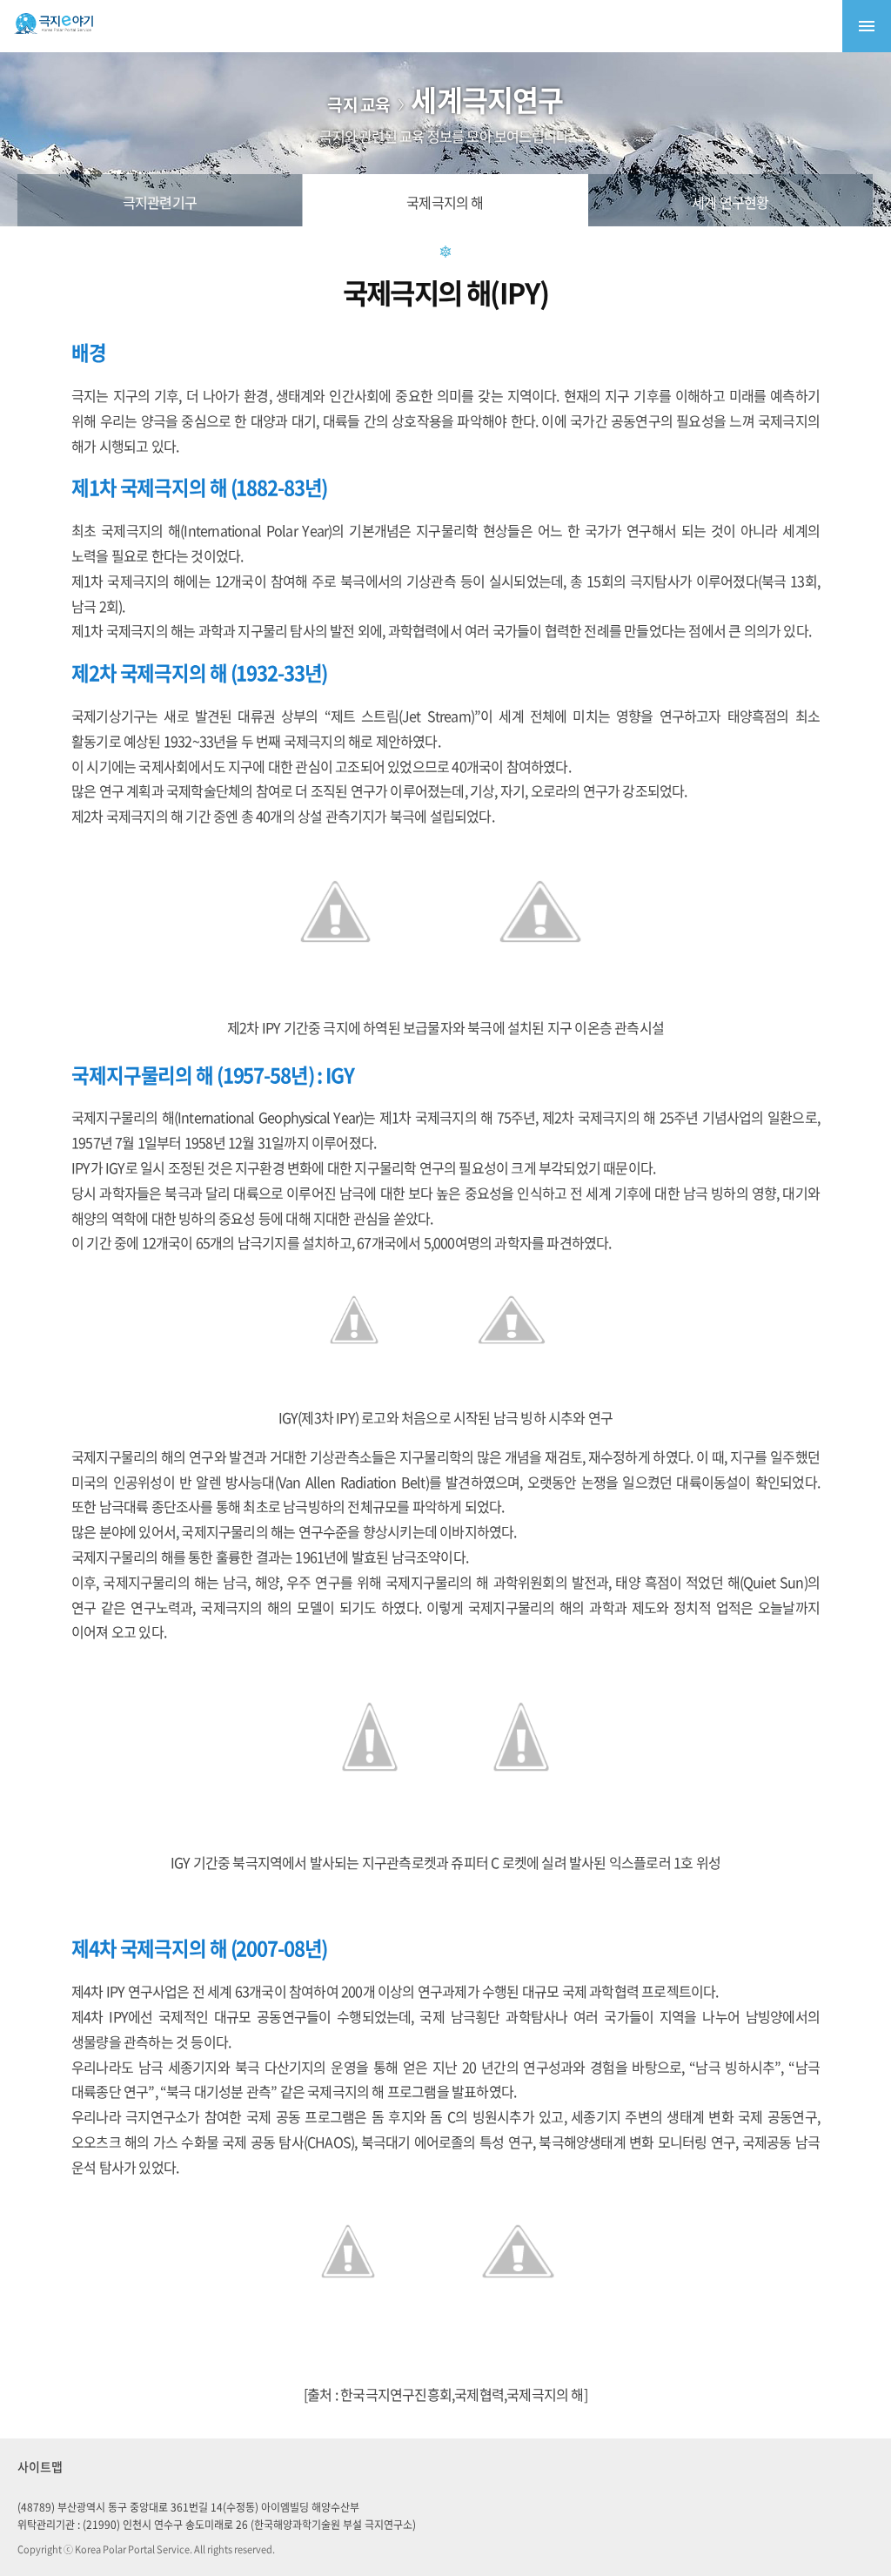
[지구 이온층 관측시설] (540, 988)
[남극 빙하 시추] (512, 1378)
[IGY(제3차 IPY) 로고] (354, 1378)
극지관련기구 (160, 202)
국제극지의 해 (445, 202)
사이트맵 (40, 2466)
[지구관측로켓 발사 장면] (370, 1823)
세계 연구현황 (730, 202)
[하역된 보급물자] (335, 988)
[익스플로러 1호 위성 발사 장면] (521, 1823)
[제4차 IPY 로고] (348, 2317)
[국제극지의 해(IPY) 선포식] (518, 2317)
